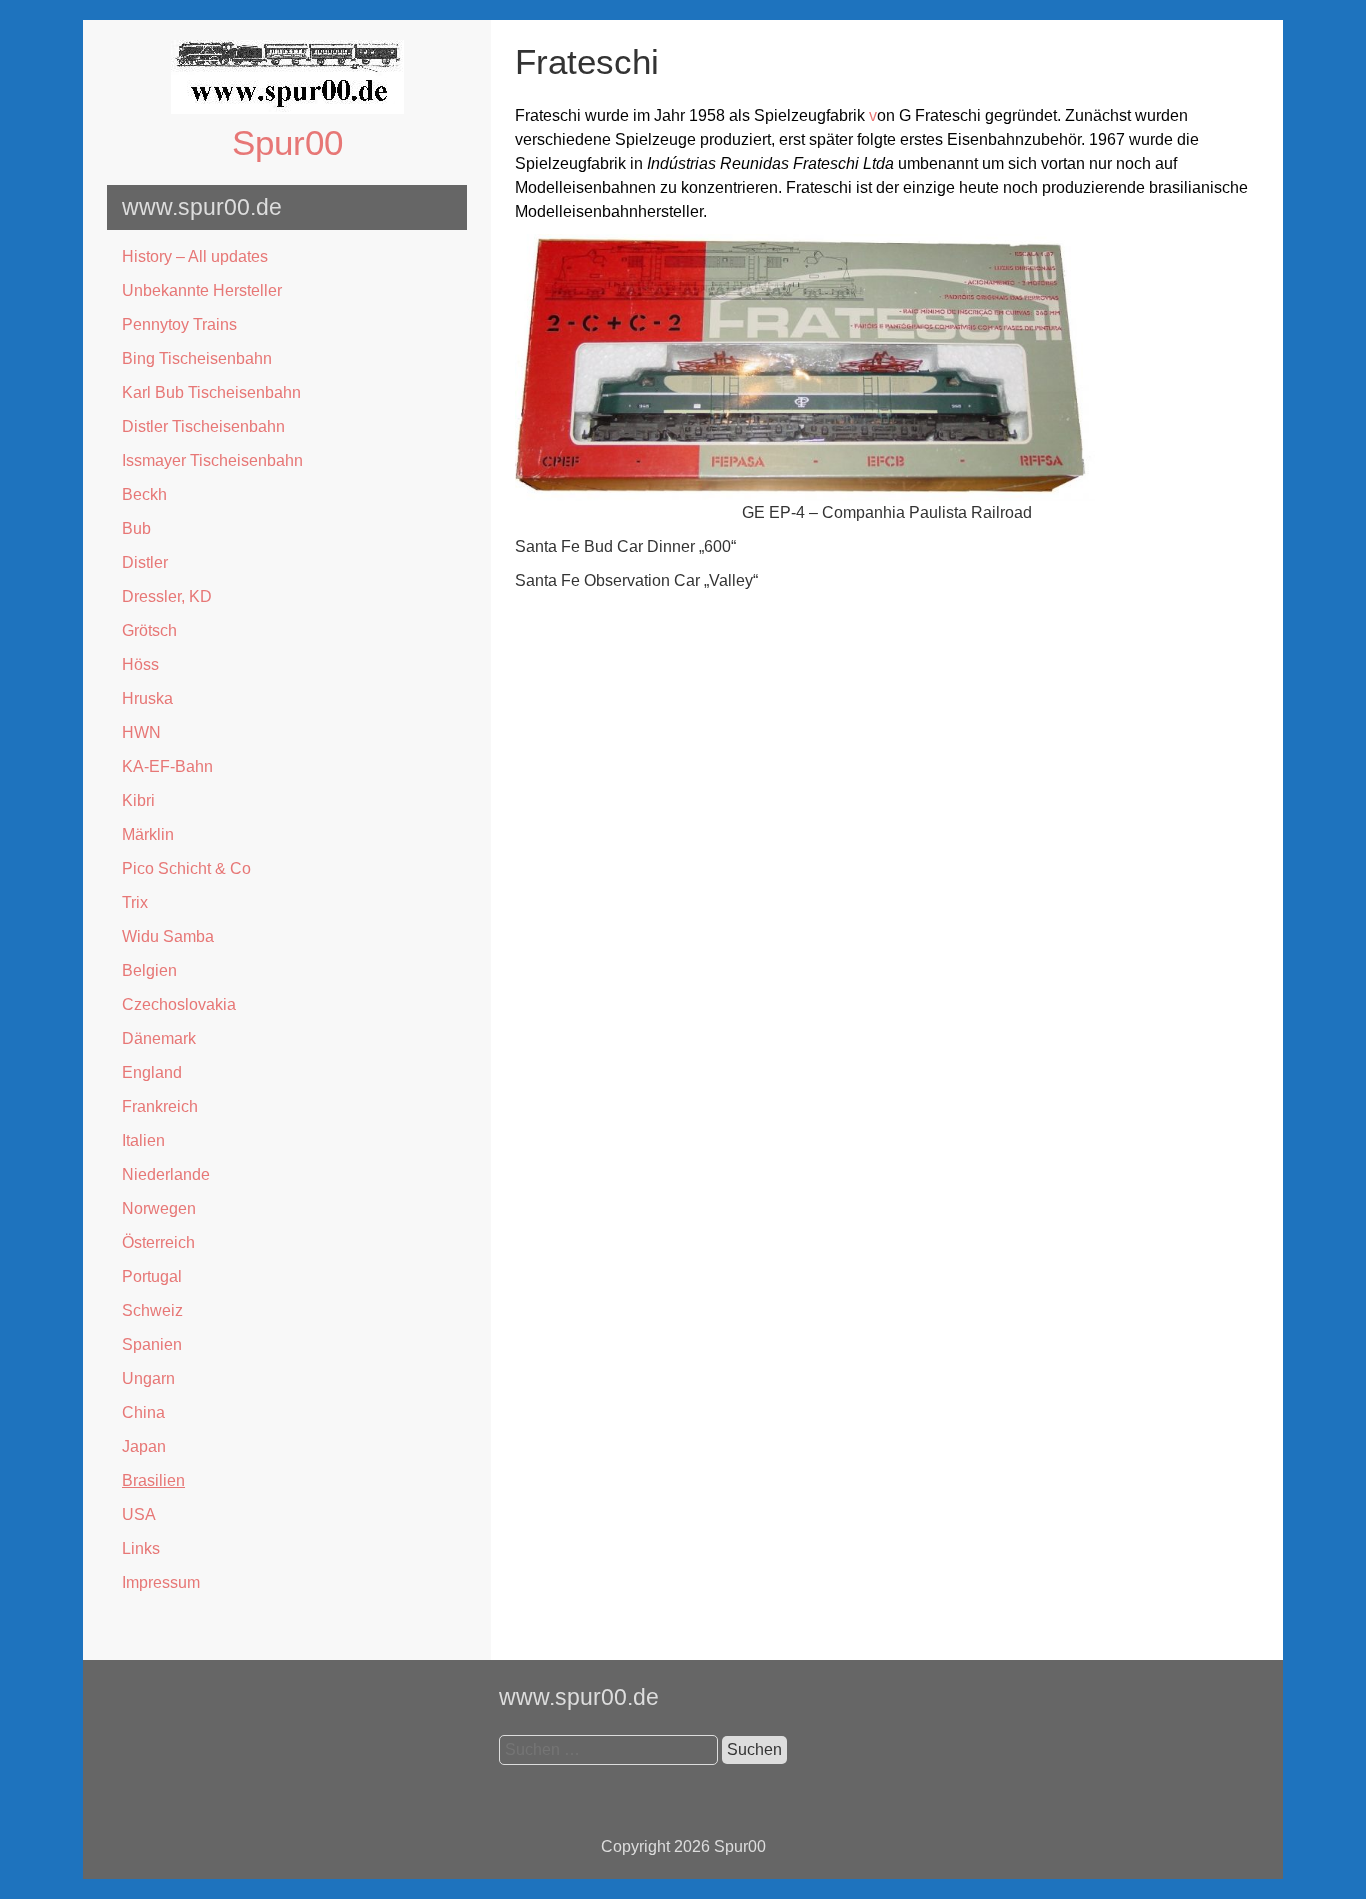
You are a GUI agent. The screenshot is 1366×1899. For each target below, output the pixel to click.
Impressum (161, 1582)
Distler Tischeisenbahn (203, 426)
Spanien (152, 1344)
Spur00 (287, 142)
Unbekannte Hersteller (202, 290)
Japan (144, 1446)
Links (141, 1548)
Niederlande (166, 1174)
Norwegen (159, 1208)
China (143, 1412)
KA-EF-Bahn (167, 766)
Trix (135, 902)
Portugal (152, 1276)
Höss (140, 664)
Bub (136, 528)
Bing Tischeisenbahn (197, 358)
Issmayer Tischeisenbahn (212, 460)
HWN (141, 732)
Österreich (158, 1242)
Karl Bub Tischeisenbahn (211, 392)
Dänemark (159, 1038)
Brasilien (153, 1480)
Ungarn (148, 1378)
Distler (145, 562)
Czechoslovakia (179, 1004)
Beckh (144, 494)
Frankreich (160, 1106)
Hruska (147, 698)
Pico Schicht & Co (186, 868)
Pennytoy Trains (179, 324)
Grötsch (149, 630)
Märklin (148, 834)
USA (139, 1514)
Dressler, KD (167, 596)
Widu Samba (168, 936)
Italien (143, 1140)
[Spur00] (287, 108)
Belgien (149, 970)
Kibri (138, 800)
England (152, 1072)
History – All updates (195, 256)
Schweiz (152, 1310)
